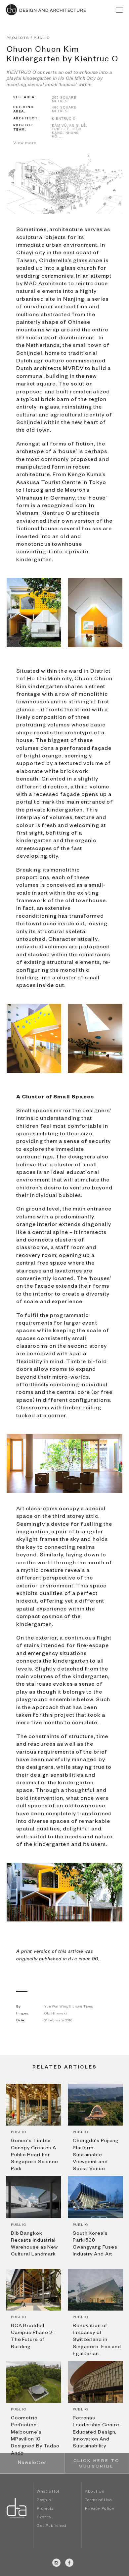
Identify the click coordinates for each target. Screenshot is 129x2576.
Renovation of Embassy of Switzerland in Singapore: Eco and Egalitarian (97, 2340)
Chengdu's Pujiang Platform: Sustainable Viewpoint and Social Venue (96, 2155)
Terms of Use (99, 2501)
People (44, 2501)
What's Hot (48, 2492)
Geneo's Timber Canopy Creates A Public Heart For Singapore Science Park (35, 2155)
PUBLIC (42, 38)
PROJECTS (18, 38)
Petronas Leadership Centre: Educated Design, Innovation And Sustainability (97, 2433)
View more (25, 143)
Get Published (52, 2526)
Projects (45, 2509)
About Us (95, 2492)
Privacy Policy (100, 2509)
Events (44, 2518)
